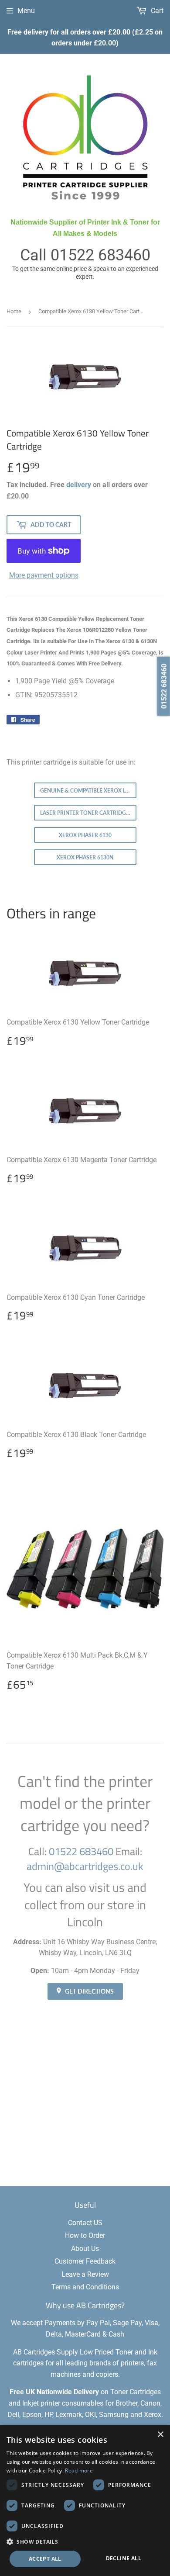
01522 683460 (100, 255)
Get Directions (89, 1991)
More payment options (44, 575)
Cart (156, 11)
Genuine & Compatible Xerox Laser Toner (88, 791)
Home (14, 311)
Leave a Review (85, 2274)
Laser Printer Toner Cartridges (86, 813)
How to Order (85, 2235)
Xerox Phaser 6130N (85, 857)
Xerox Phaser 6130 (85, 835)
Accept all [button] (45, 2559)
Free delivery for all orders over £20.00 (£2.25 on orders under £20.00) (85, 38)
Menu (26, 11)
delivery (79, 485)
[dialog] (85, 2501)
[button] (85, 2541)
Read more (79, 2470)
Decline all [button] (124, 2558)
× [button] (160, 2435)
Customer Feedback (85, 2261)
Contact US (85, 2223)
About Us (85, 2249)
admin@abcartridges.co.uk (85, 1866)
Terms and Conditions (85, 2287)
